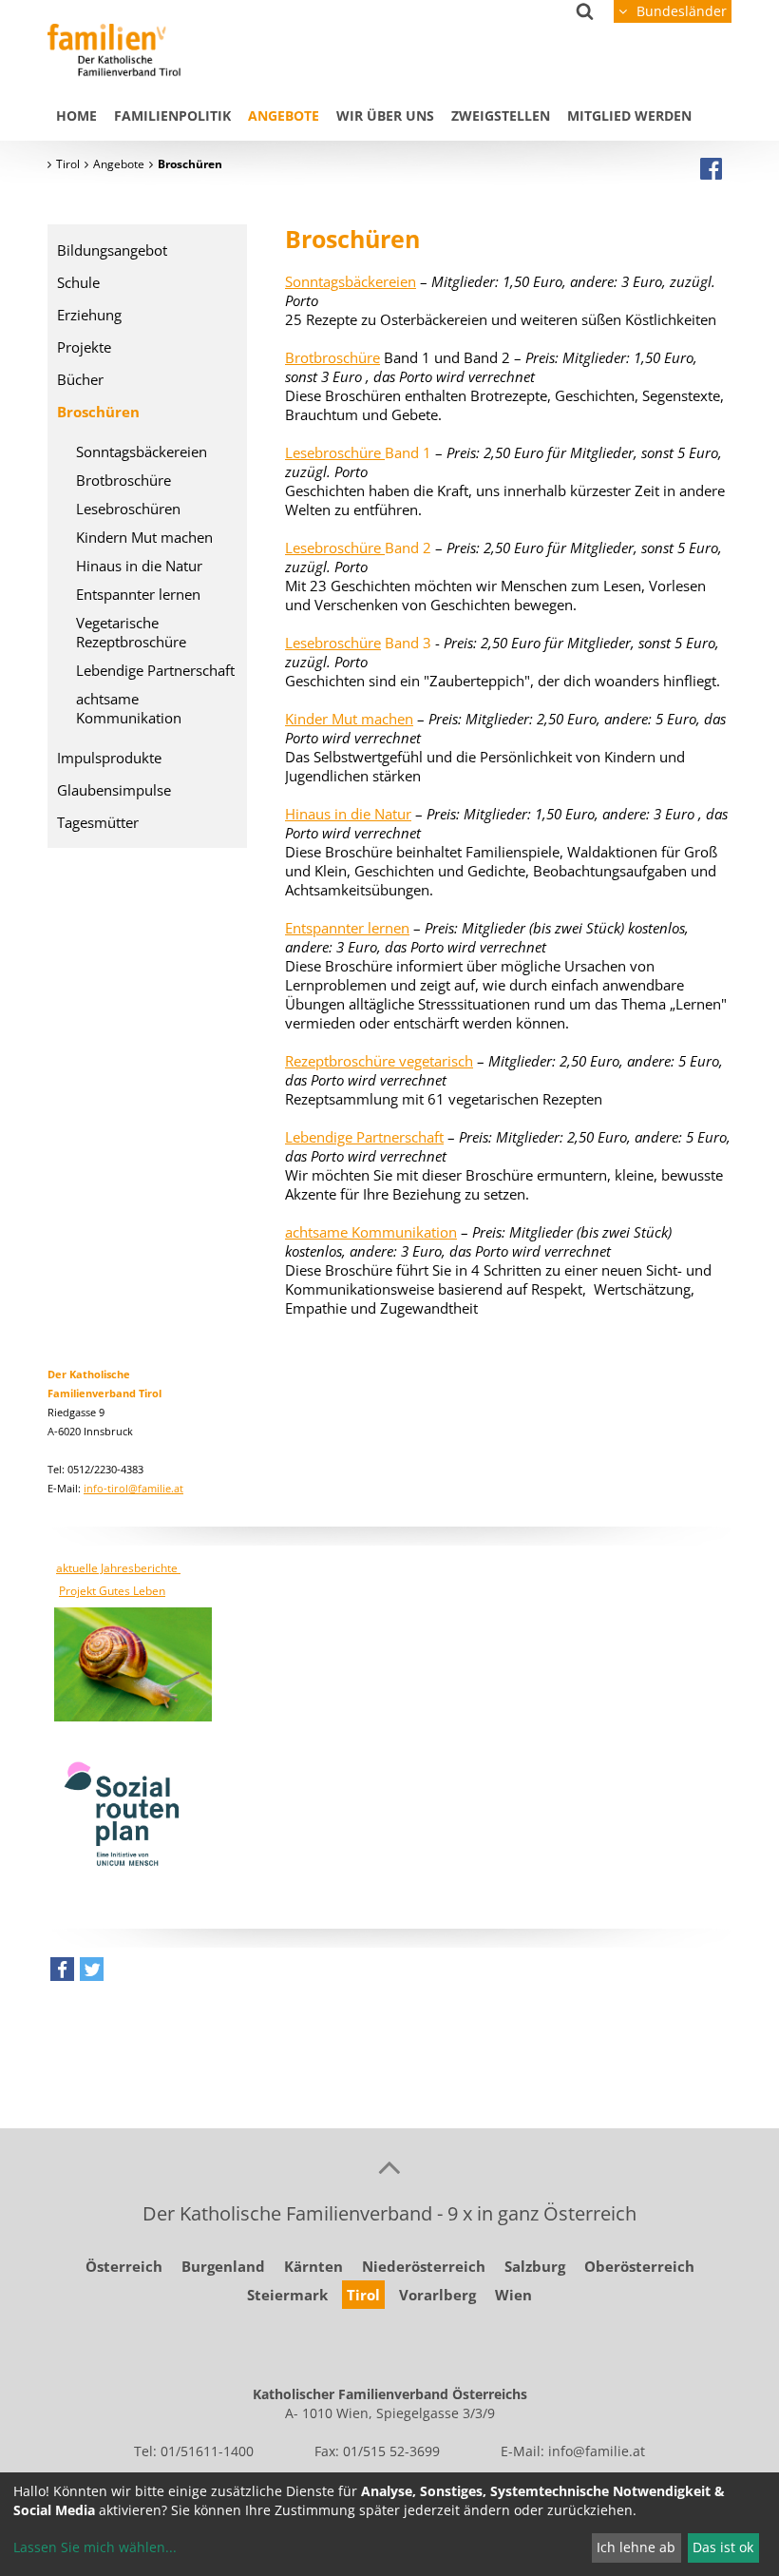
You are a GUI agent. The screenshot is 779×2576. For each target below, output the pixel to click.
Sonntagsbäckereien (351, 281)
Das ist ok (723, 2547)
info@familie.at (597, 2451)
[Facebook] (711, 168)
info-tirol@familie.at (133, 1488)
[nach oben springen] (389, 2166)
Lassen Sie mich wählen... (95, 2547)
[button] (62, 1974)
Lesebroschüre (333, 643)
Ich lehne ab (636, 2547)
